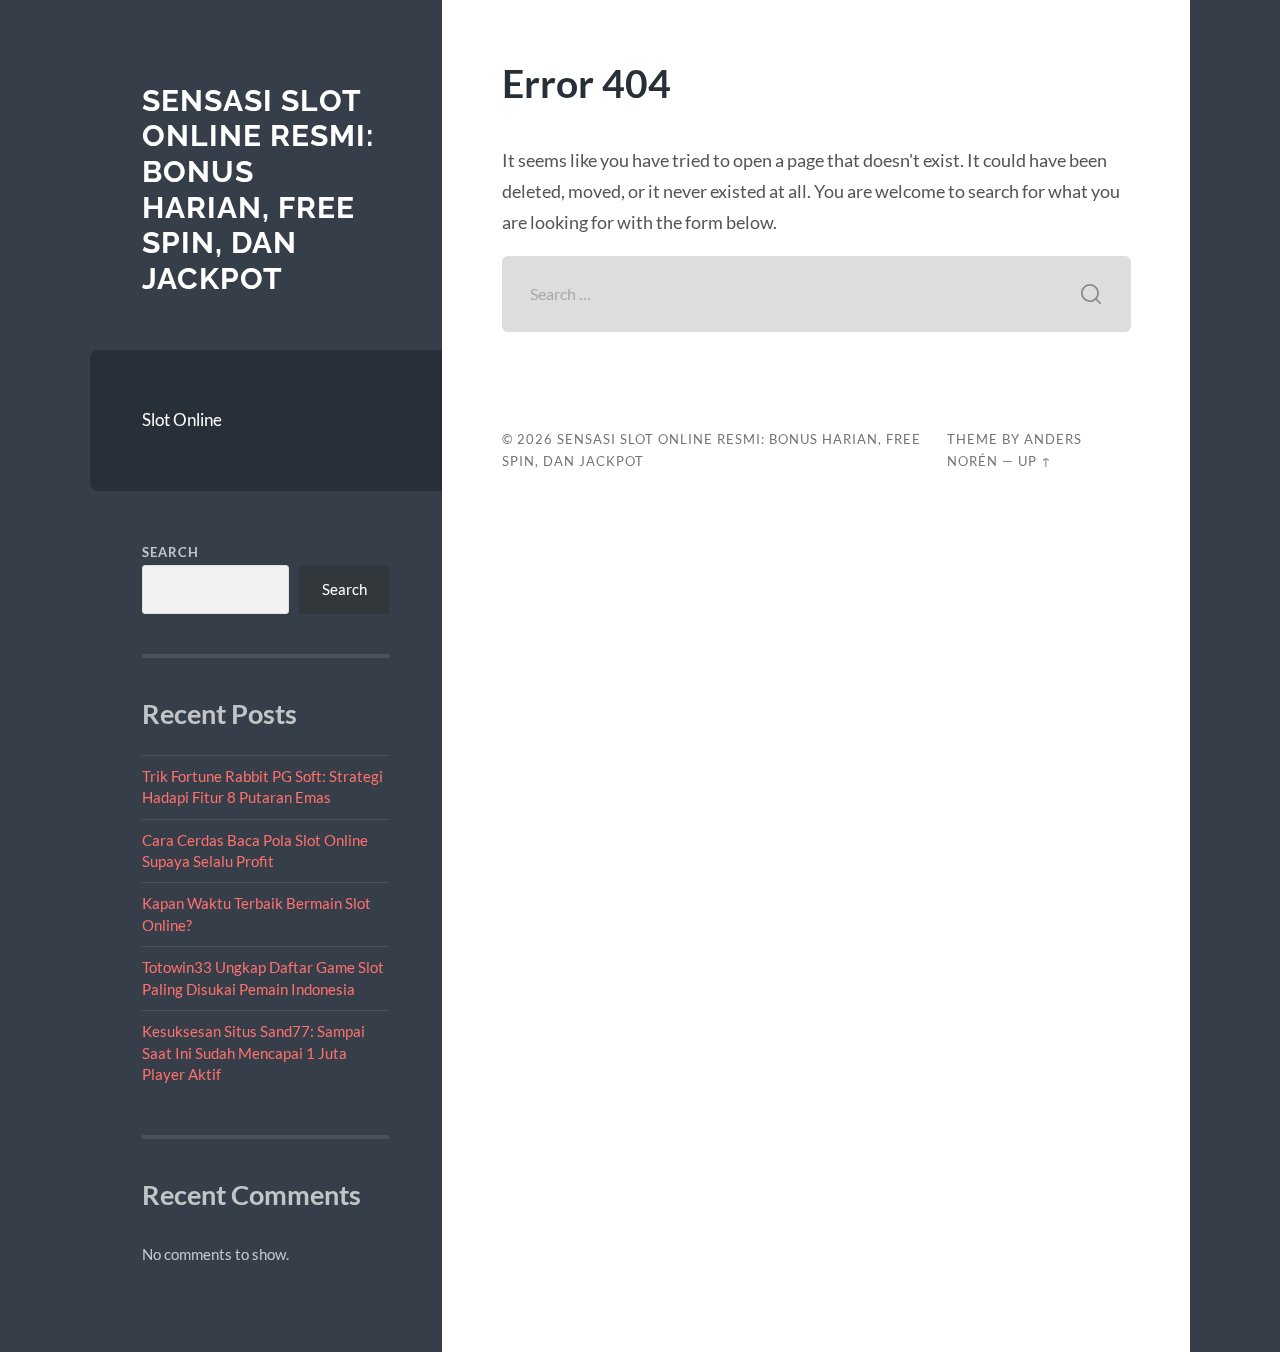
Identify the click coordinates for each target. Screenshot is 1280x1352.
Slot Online (182, 419)
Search (170, 552)
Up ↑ (1035, 461)
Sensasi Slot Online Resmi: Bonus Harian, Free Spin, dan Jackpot (258, 190)
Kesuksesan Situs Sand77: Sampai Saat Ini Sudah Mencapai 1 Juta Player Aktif (253, 1052)
